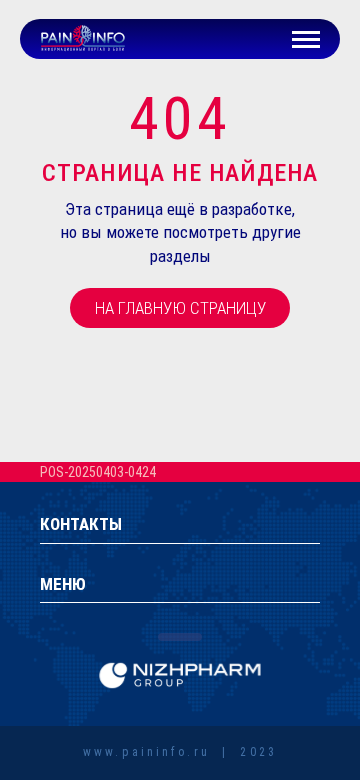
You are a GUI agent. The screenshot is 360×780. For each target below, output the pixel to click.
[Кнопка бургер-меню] (306, 39)
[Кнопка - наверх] (292, 692)
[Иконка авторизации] (259, 39)
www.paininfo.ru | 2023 (180, 752)
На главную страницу (180, 308)
